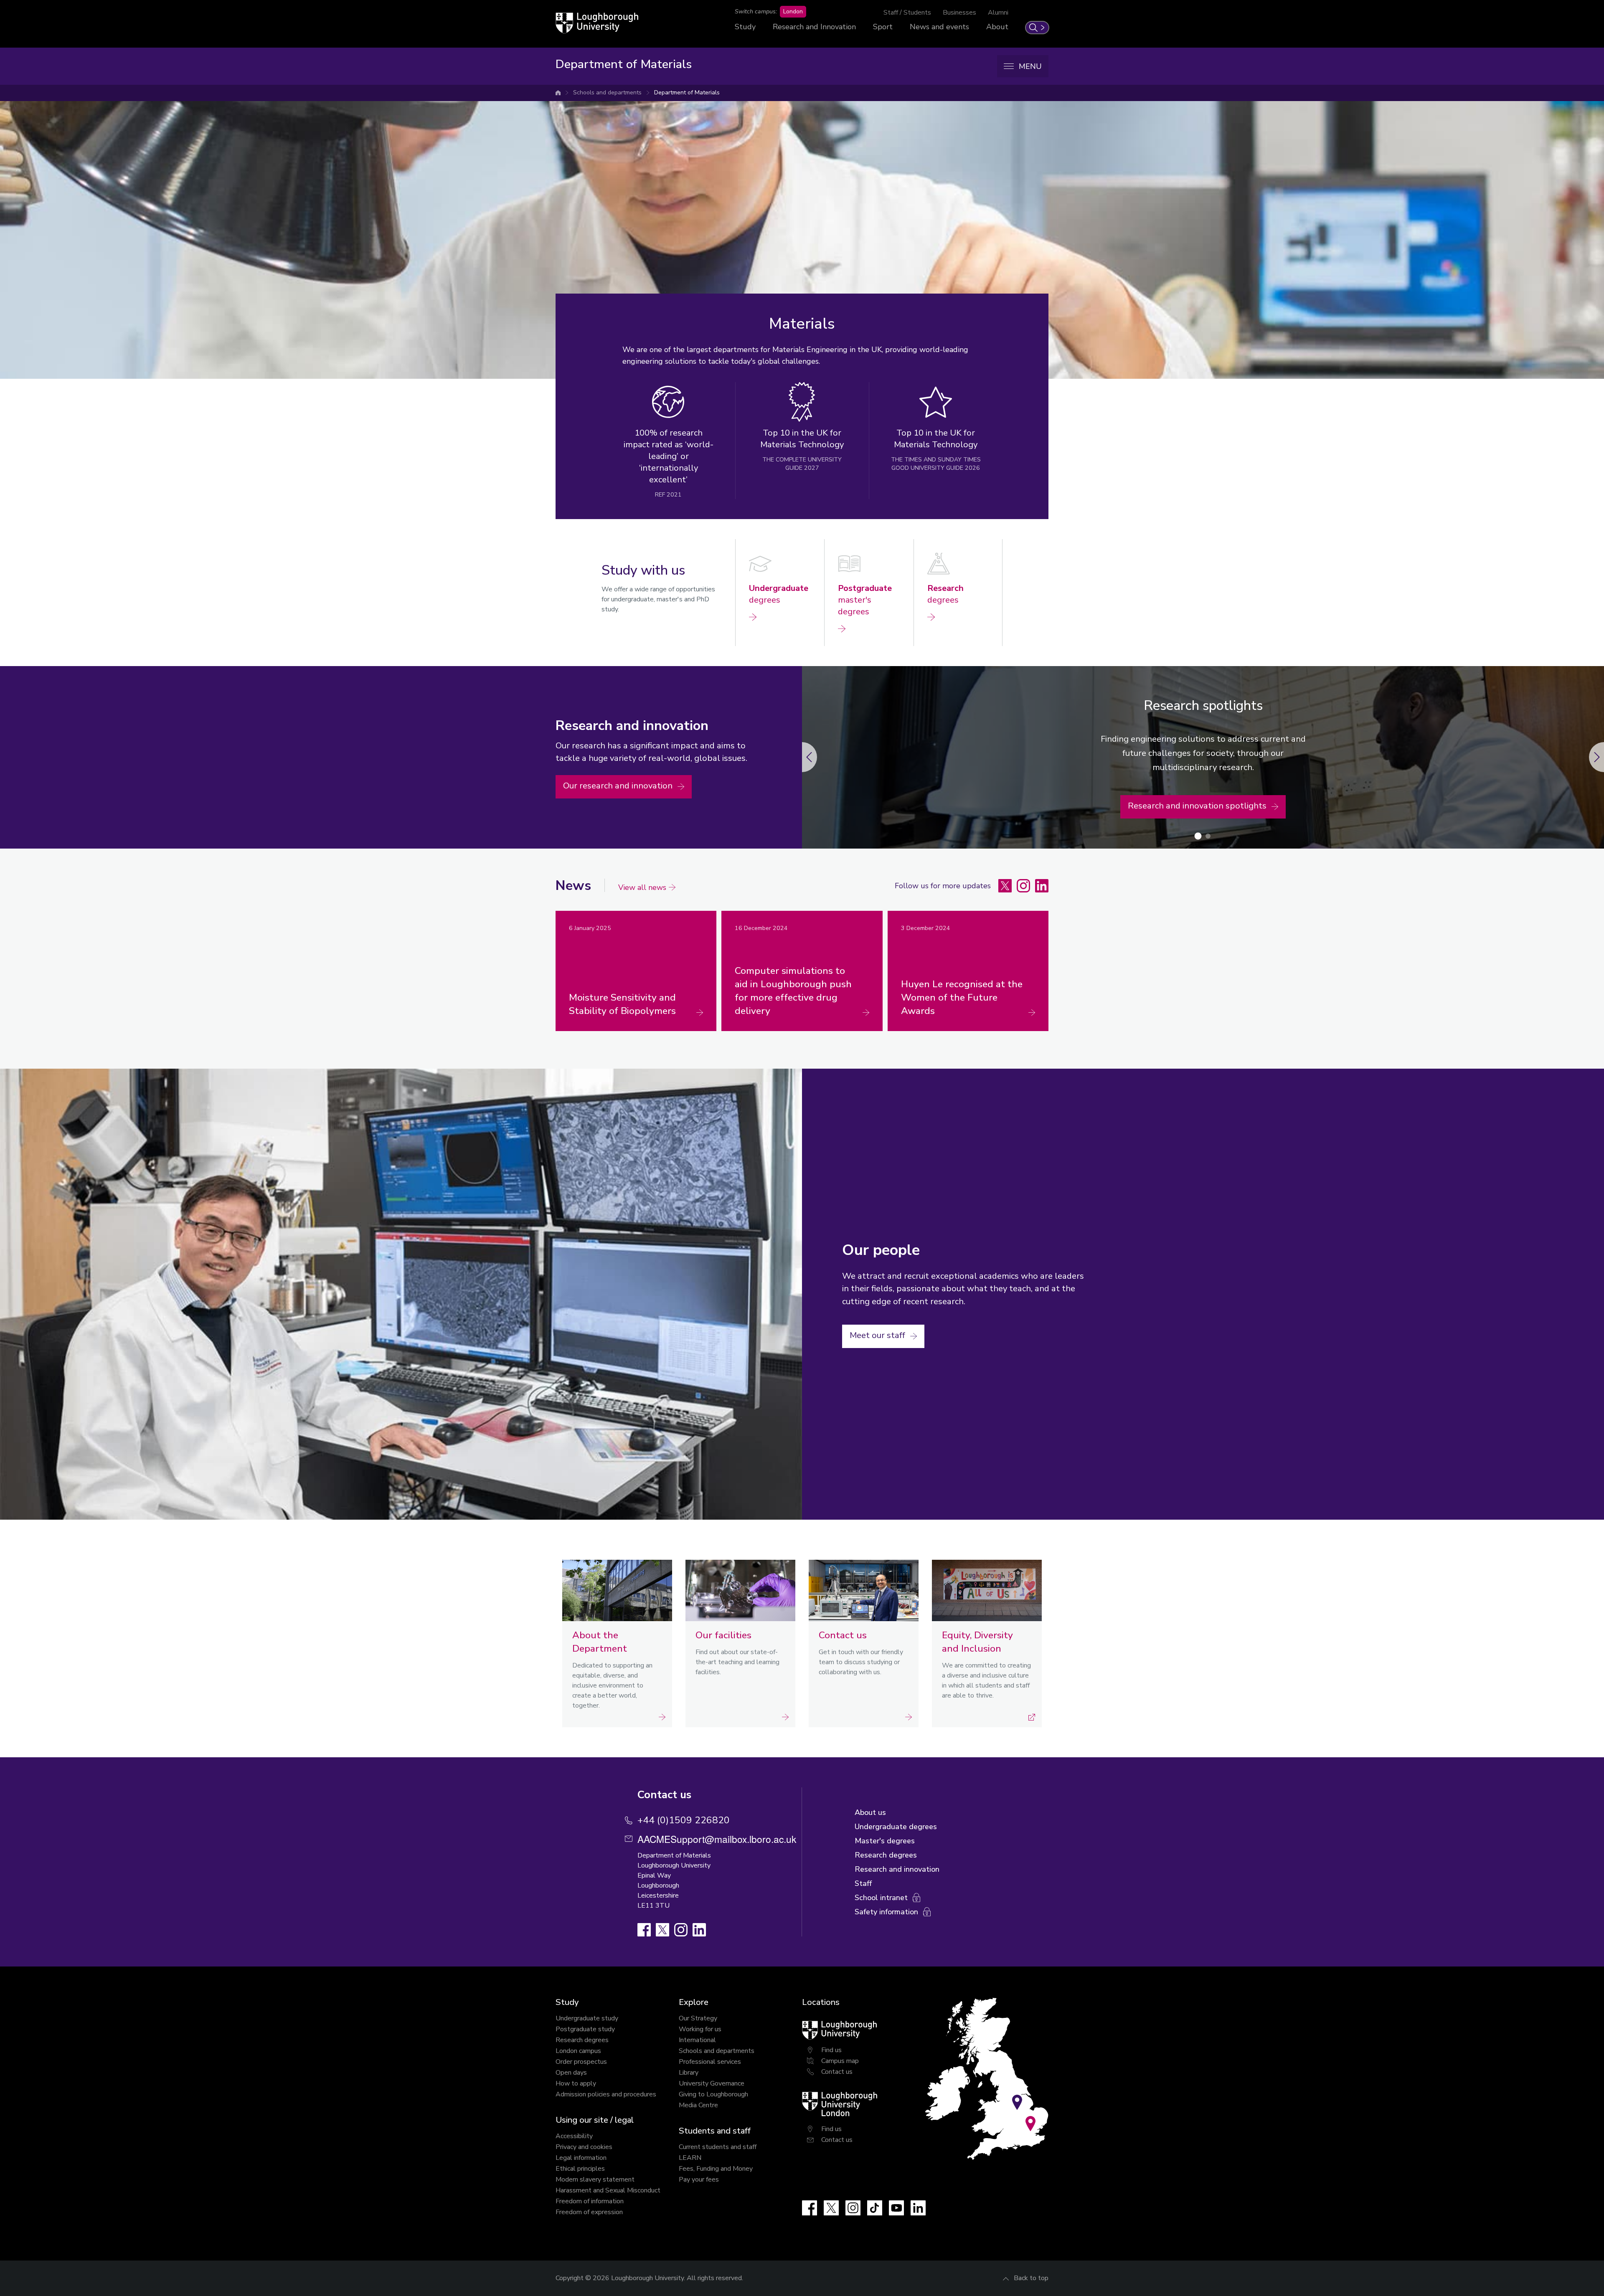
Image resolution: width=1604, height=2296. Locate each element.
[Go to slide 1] (1198, 836)
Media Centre (698, 2105)
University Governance (712, 2083)
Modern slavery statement (595, 2179)
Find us (831, 2050)
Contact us (837, 2072)
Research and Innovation (814, 27)
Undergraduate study (587, 2018)
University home (558, 93)
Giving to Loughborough (713, 2094)
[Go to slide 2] (1208, 836)
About (997, 27)
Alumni (998, 13)
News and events (939, 27)
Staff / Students (907, 13)
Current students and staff (718, 2147)
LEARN (690, 2158)
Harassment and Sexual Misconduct (608, 2190)
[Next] (802, 757)
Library (689, 2073)
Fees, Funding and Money (716, 2169)
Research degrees (582, 2040)
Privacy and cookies (584, 2147)
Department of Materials (687, 92)
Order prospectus (581, 2062)
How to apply (576, 2083)
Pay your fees (699, 2179)
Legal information (581, 2158)
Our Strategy (698, 2018)
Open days (571, 2073)
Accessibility (574, 2136)
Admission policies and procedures (606, 2094)
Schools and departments (607, 92)
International (697, 2040)
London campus (578, 2051)
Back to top (1031, 2278)
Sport (883, 27)
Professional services (710, 2062)
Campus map (840, 2061)
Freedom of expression (589, 2212)
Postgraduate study (585, 2029)
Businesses (959, 13)
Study (745, 27)
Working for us (700, 2029)
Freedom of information (590, 2201)
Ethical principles (580, 2169)
